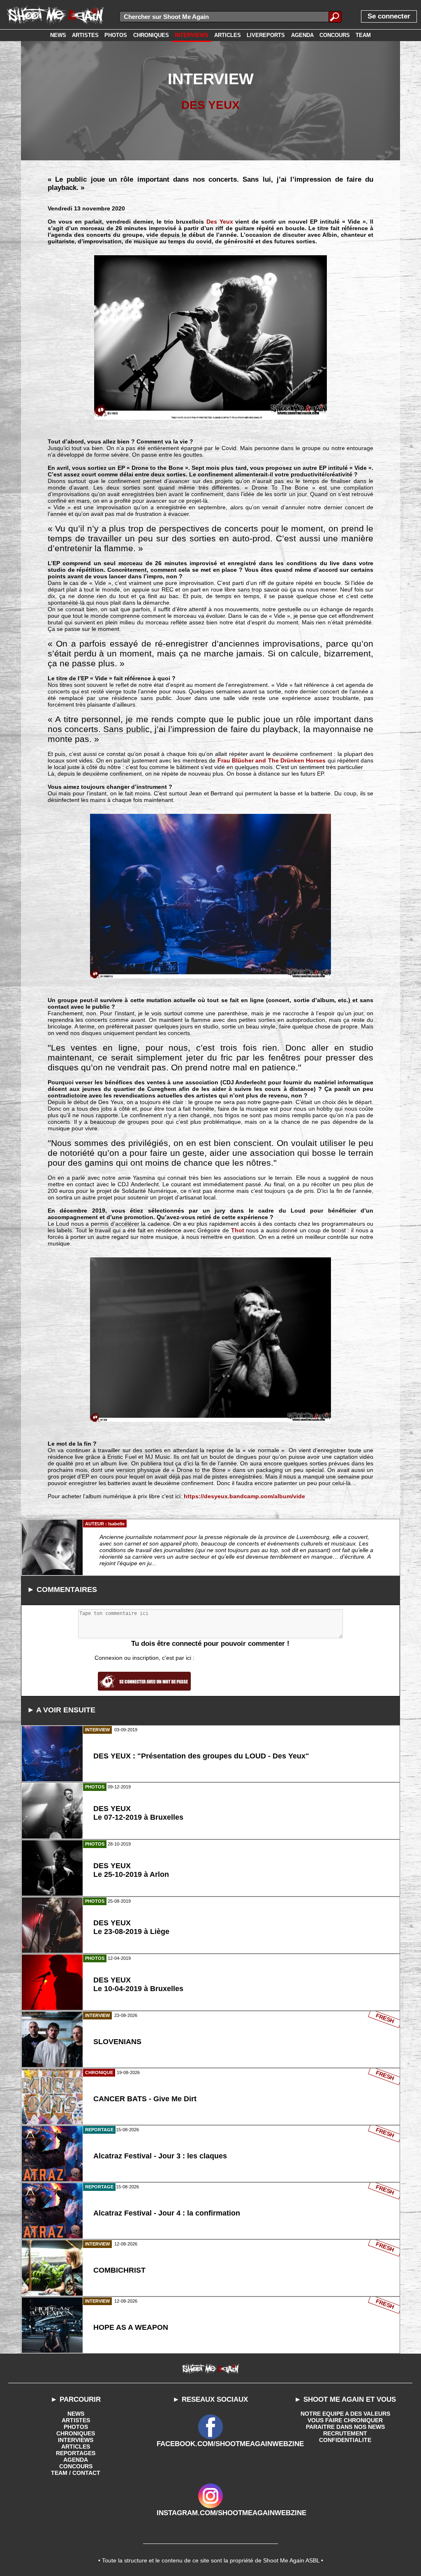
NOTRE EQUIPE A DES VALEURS (345, 2414)
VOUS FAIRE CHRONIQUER (345, 2420)
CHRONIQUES (76, 2433)
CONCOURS (76, 2466)
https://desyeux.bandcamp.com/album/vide (244, 1496)
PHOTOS (76, 2427)
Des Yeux (220, 222)
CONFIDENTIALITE (345, 2440)
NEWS (76, 2414)
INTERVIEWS (76, 2440)
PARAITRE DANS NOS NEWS (345, 2427)
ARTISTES (76, 2420)
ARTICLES (76, 2447)
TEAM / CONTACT (76, 2473)
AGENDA (76, 2460)
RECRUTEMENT (345, 2433)
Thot (238, 1230)
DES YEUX (210, 105)
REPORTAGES (76, 2453)
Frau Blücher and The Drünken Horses (272, 760)
